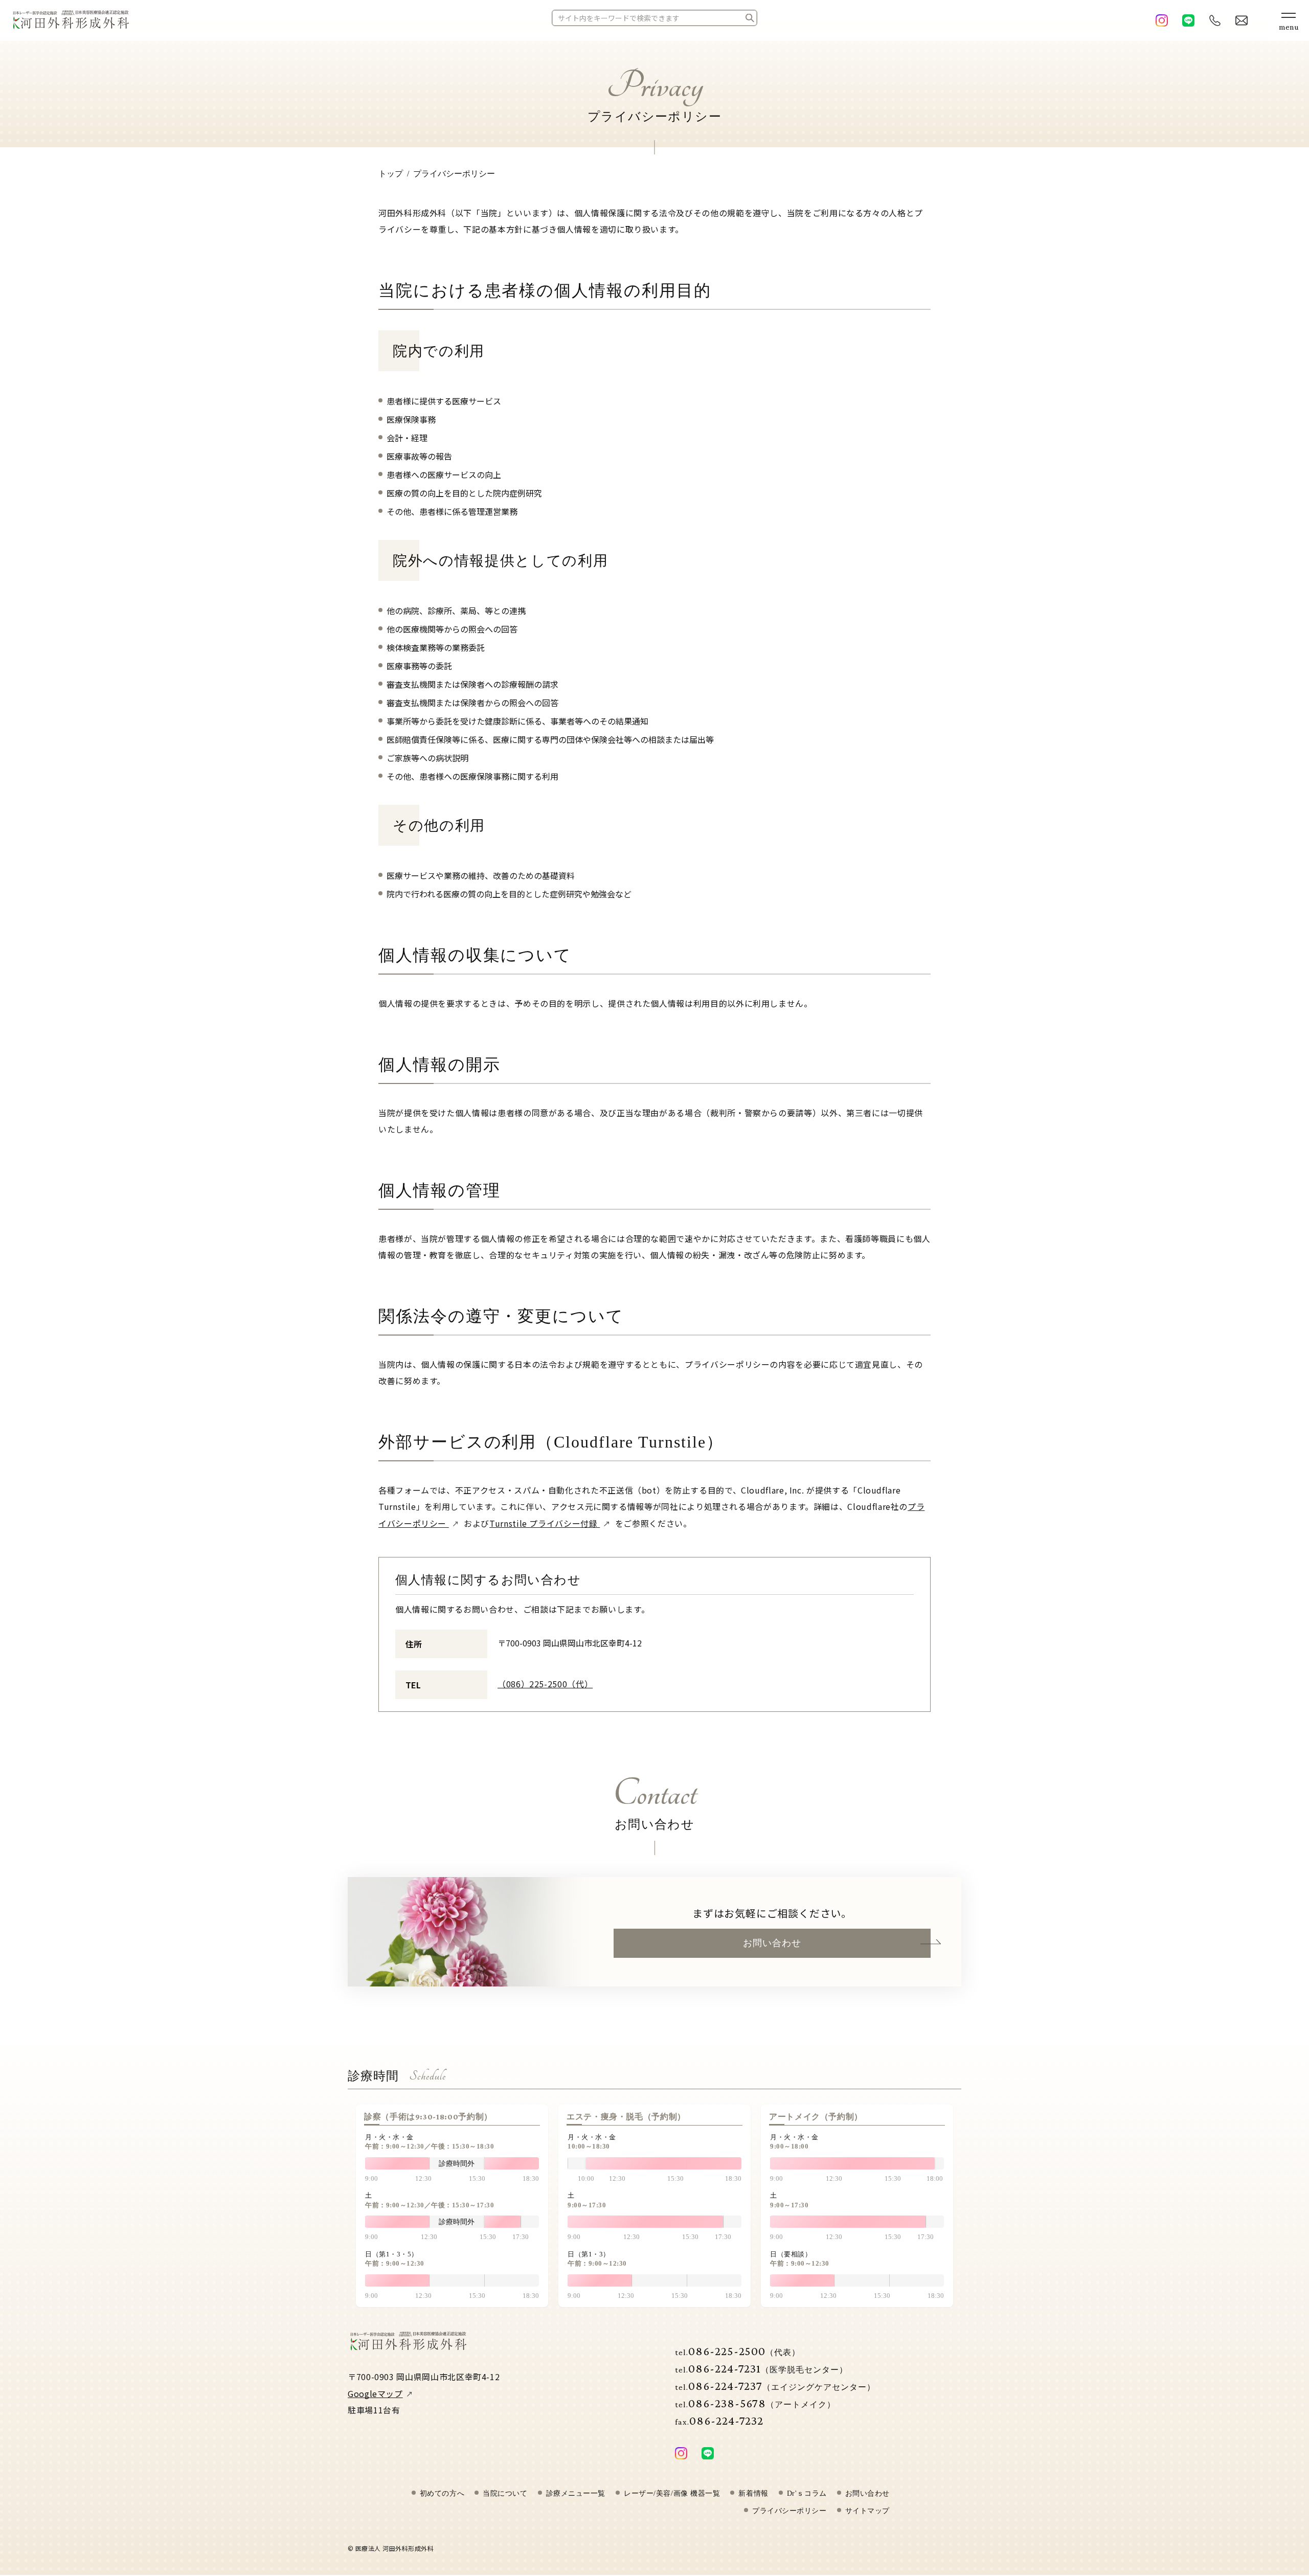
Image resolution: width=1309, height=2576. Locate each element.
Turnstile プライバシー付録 (545, 1523)
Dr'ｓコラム (807, 2494)
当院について (505, 2494)
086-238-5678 (755, 2403)
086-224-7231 (761, 2368)
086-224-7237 (775, 2386)
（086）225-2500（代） (545, 1684)
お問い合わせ (772, 1943)
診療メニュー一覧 (576, 2494)
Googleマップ (375, 2393)
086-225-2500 (738, 2351)
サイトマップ (867, 2511)
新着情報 (753, 2494)
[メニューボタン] (1289, 20)
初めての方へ (442, 2494)
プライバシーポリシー (789, 2511)
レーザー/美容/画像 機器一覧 (672, 2494)
